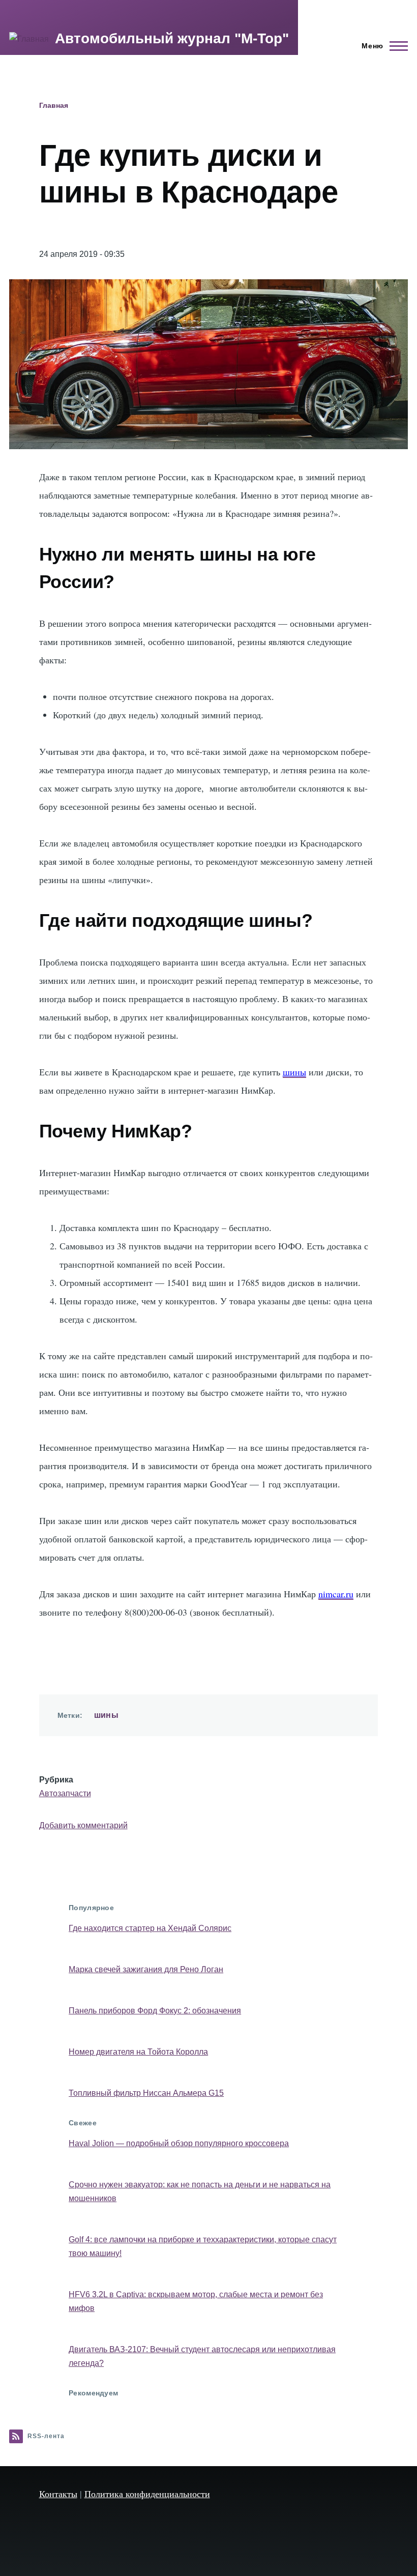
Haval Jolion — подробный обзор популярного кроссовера (179, 2143)
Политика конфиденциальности (147, 2494)
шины (294, 1072)
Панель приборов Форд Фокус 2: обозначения (155, 2011)
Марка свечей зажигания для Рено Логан (146, 1969)
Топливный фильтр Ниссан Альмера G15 (146, 2093)
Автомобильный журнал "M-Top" (172, 38)
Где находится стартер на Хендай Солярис (150, 1928)
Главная (54, 105)
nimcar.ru (336, 1594)
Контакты (58, 2494)
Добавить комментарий (83, 1825)
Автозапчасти (65, 1793)
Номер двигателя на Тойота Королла (138, 2052)
